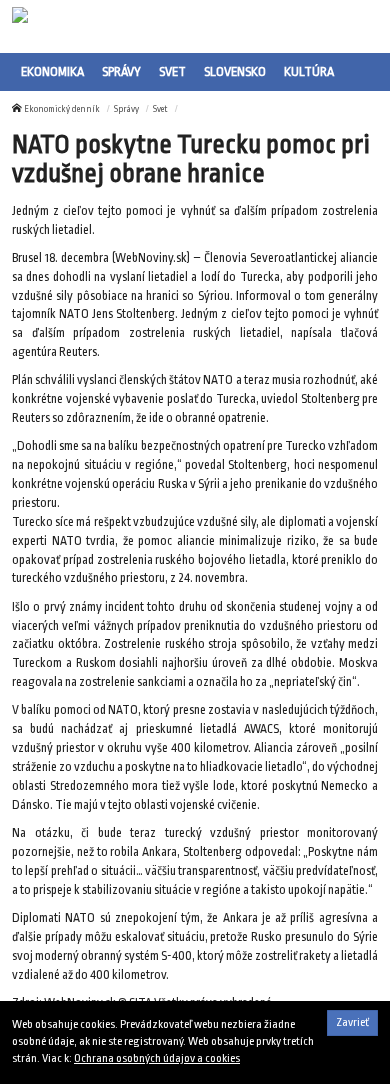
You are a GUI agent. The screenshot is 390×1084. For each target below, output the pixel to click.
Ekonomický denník (62, 109)
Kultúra (309, 71)
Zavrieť (352, 1022)
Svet (172, 71)
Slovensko (235, 71)
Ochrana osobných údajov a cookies (157, 1058)
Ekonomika (52, 71)
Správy (121, 71)
